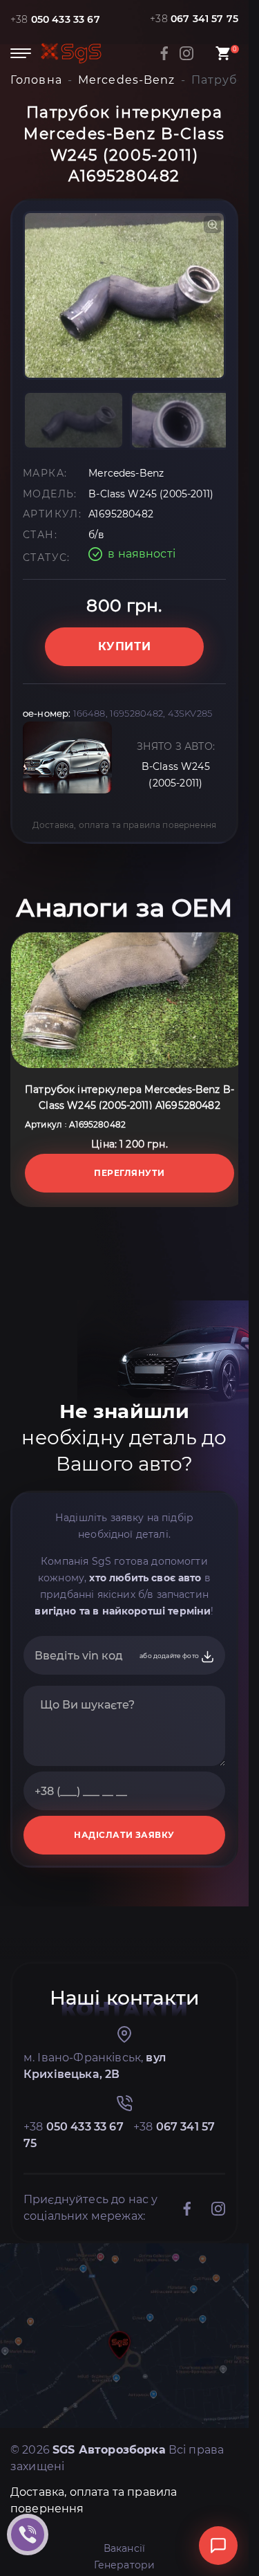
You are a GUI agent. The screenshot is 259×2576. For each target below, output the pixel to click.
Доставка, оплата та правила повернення (124, 825)
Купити (125, 646)
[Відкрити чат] (218, 2546)
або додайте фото (170, 1656)
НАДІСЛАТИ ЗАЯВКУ (124, 1835)
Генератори (125, 2565)
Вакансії (124, 2548)
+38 (55, 19)
